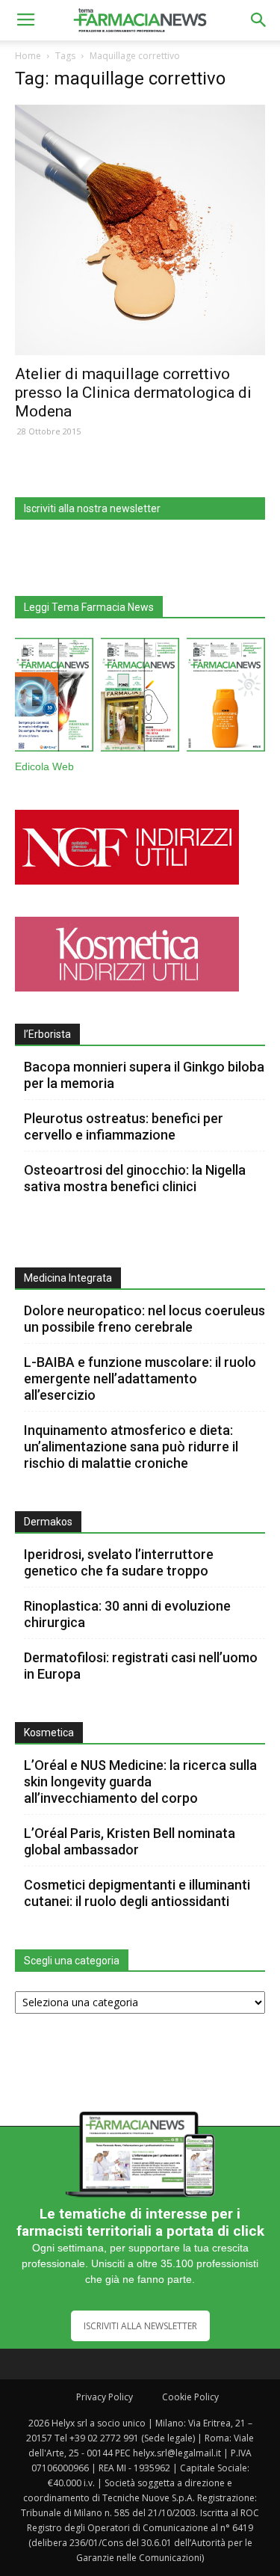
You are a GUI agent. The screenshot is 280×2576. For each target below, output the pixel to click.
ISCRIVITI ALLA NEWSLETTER (140, 2326)
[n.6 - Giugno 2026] (226, 698)
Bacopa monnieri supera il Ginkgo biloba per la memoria (144, 1075)
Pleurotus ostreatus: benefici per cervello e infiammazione (124, 1126)
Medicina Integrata (68, 1278)
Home (28, 56)
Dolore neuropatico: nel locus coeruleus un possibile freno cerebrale (144, 1319)
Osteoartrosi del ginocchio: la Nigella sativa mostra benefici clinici (135, 1178)
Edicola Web (44, 767)
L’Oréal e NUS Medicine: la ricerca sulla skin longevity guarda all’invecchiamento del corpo (140, 1782)
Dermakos (48, 1522)
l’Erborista (47, 1034)
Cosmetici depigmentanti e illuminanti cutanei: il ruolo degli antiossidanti (137, 1893)
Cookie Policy (190, 2397)
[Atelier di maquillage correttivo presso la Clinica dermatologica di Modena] (140, 230)
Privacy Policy (105, 2397)
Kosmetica (49, 1733)
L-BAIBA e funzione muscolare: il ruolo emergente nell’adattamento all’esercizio (140, 1378)
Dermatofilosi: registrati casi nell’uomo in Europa (141, 1666)
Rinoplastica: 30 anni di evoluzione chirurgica (127, 1614)
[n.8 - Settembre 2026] (54, 698)
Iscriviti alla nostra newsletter (92, 508)
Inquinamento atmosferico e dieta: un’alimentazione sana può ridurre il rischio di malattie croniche (131, 1447)
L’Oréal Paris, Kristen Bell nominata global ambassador (130, 1841)
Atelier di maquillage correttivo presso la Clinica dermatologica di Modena (133, 393)
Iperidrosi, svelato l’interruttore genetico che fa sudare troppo (119, 1562)
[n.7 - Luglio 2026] (140, 698)
